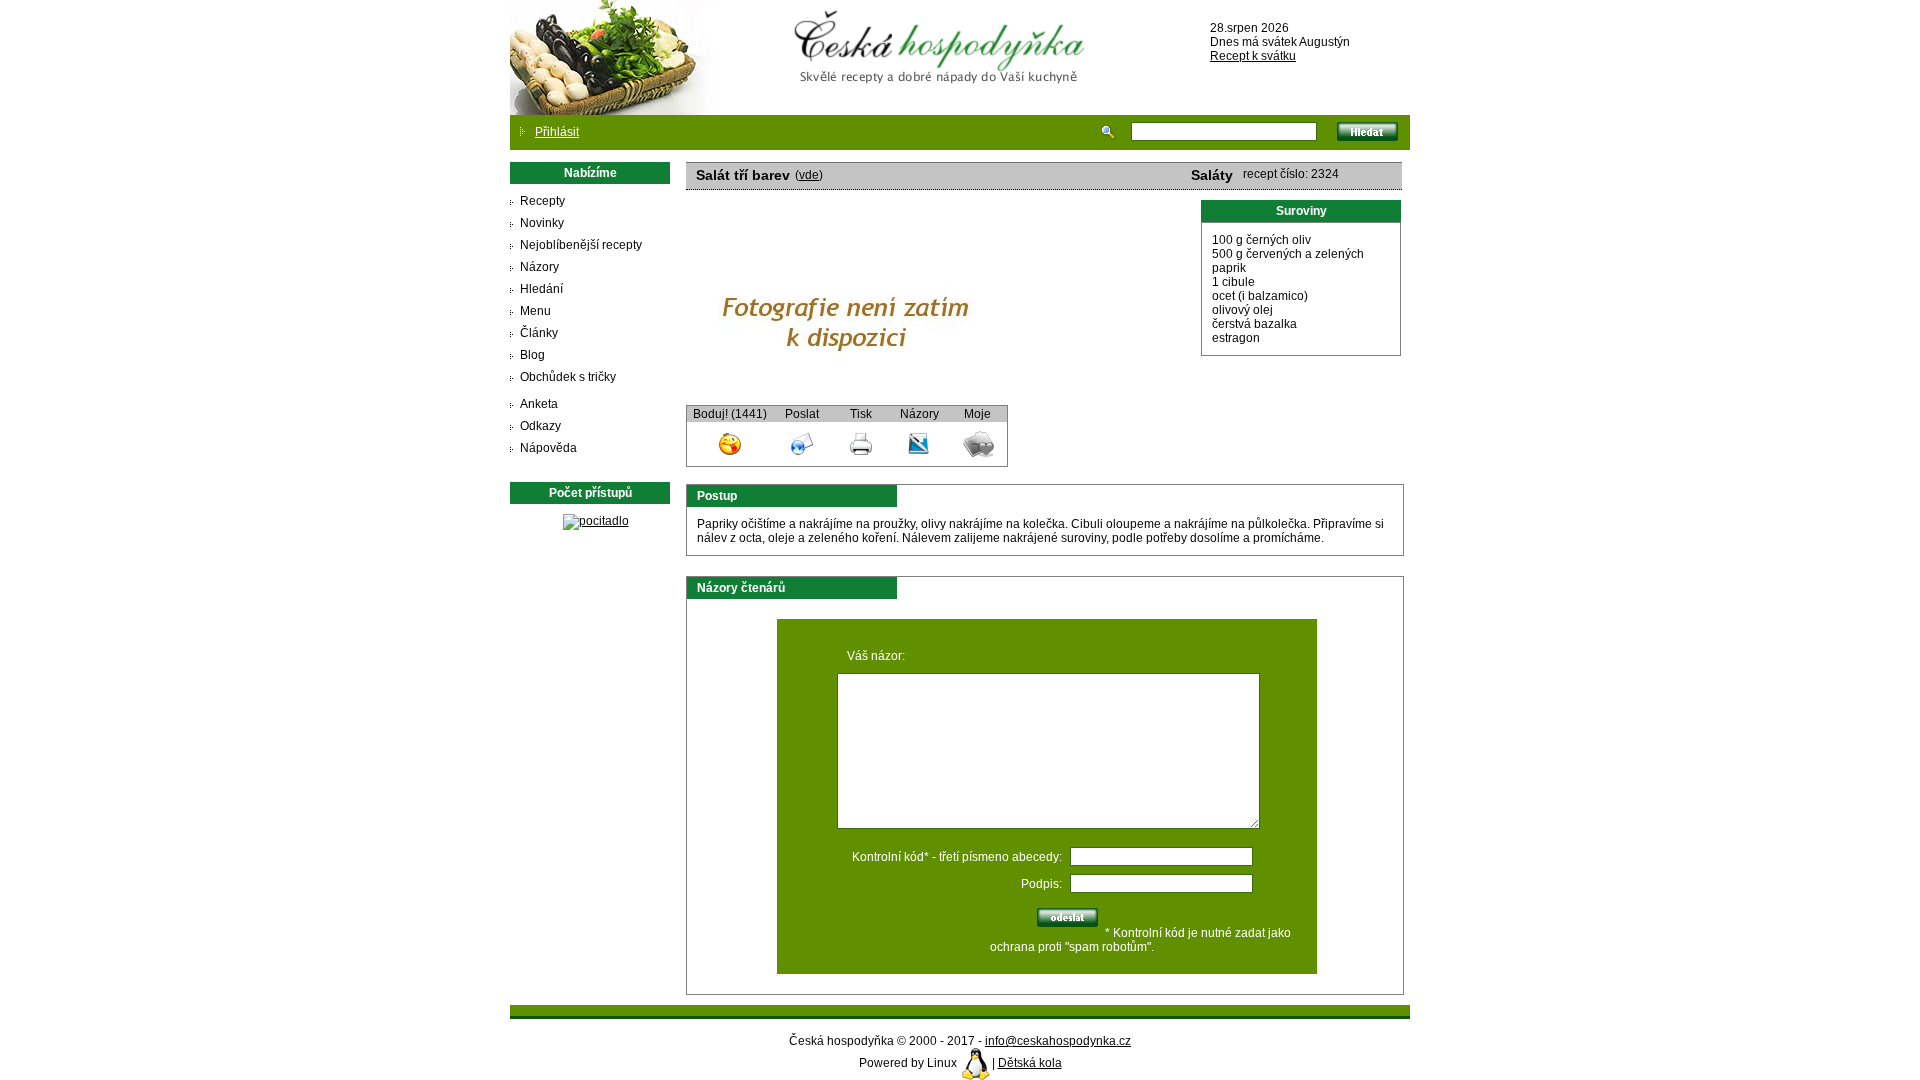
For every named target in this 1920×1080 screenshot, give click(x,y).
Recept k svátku (1253, 56)
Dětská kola (1030, 1063)
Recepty (542, 201)
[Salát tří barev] (846, 398)
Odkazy (540, 426)
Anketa (539, 404)
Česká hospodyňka (943, 31)
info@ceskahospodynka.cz (1058, 1041)
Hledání (541, 289)
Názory (539, 267)
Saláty (1212, 175)
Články (539, 333)
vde (809, 175)
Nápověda (548, 448)
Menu (535, 311)
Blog (532, 355)
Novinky (542, 223)
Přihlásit (557, 132)
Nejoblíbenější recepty (581, 245)
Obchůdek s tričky (568, 377)
